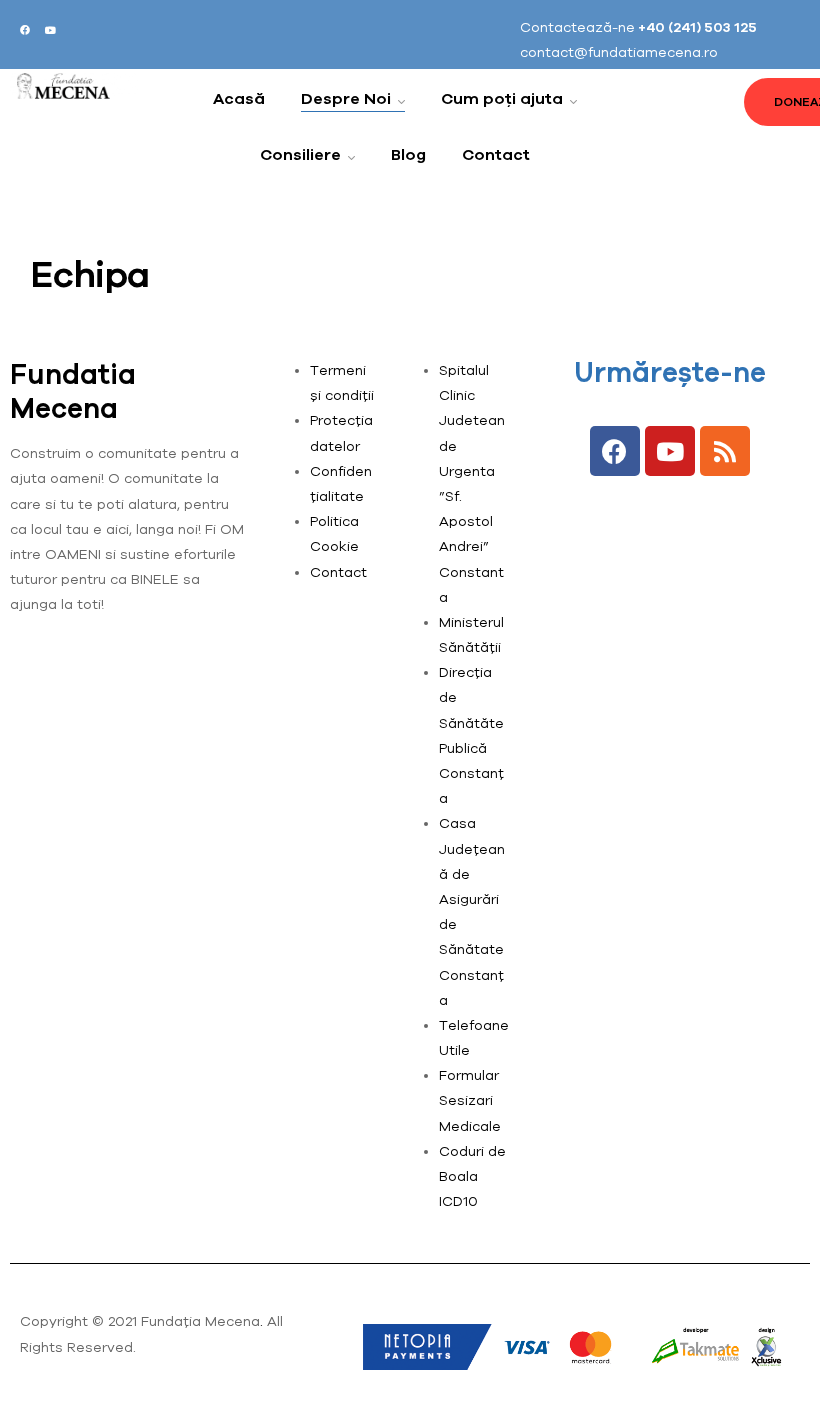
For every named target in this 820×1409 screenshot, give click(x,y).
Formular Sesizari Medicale (470, 1100)
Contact (338, 572)
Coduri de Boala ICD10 (472, 1176)
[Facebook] (25, 30)
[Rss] (725, 451)
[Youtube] (50, 30)
